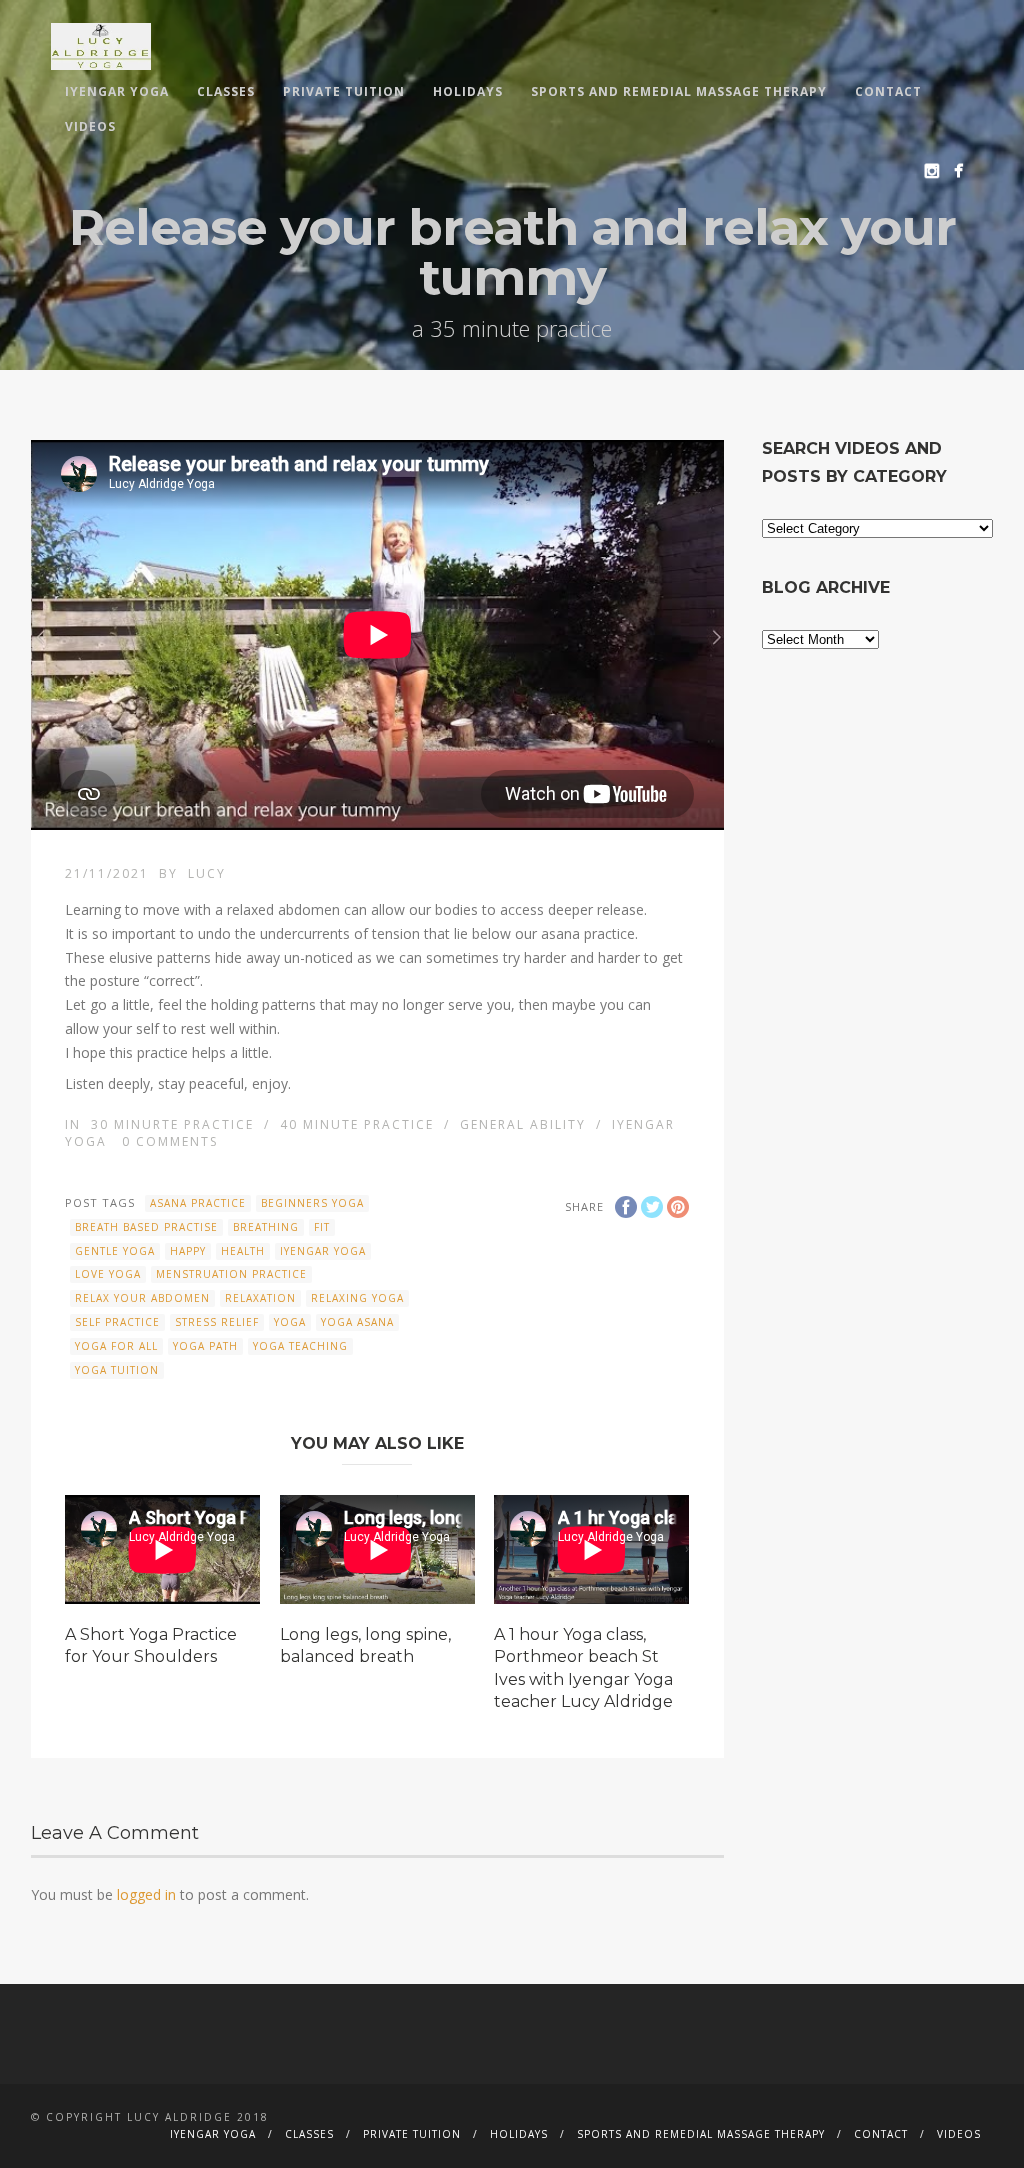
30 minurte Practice (172, 1124)
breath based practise (146, 1227)
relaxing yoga (357, 1298)
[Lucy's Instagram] (931, 170)
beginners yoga (312, 1203)
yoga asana (357, 1322)
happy (188, 1251)
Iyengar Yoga (117, 91)
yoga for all (116, 1346)
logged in (146, 1894)
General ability (523, 1124)
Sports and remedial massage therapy (679, 91)
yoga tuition (117, 1370)
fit (322, 1227)
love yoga (108, 1274)
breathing (266, 1227)
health (243, 1251)
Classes (226, 91)
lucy (207, 873)
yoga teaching (300, 1346)
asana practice (198, 1203)
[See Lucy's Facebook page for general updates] (958, 170)
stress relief (217, 1322)
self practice (117, 1322)
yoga (290, 1322)
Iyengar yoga (323, 1251)
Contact (888, 91)
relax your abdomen (142, 1298)
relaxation (260, 1298)
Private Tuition (344, 91)
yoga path (205, 1346)
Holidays (468, 91)
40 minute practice (357, 1124)
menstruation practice (231, 1274)
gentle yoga (115, 1251)
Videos (90, 126)
